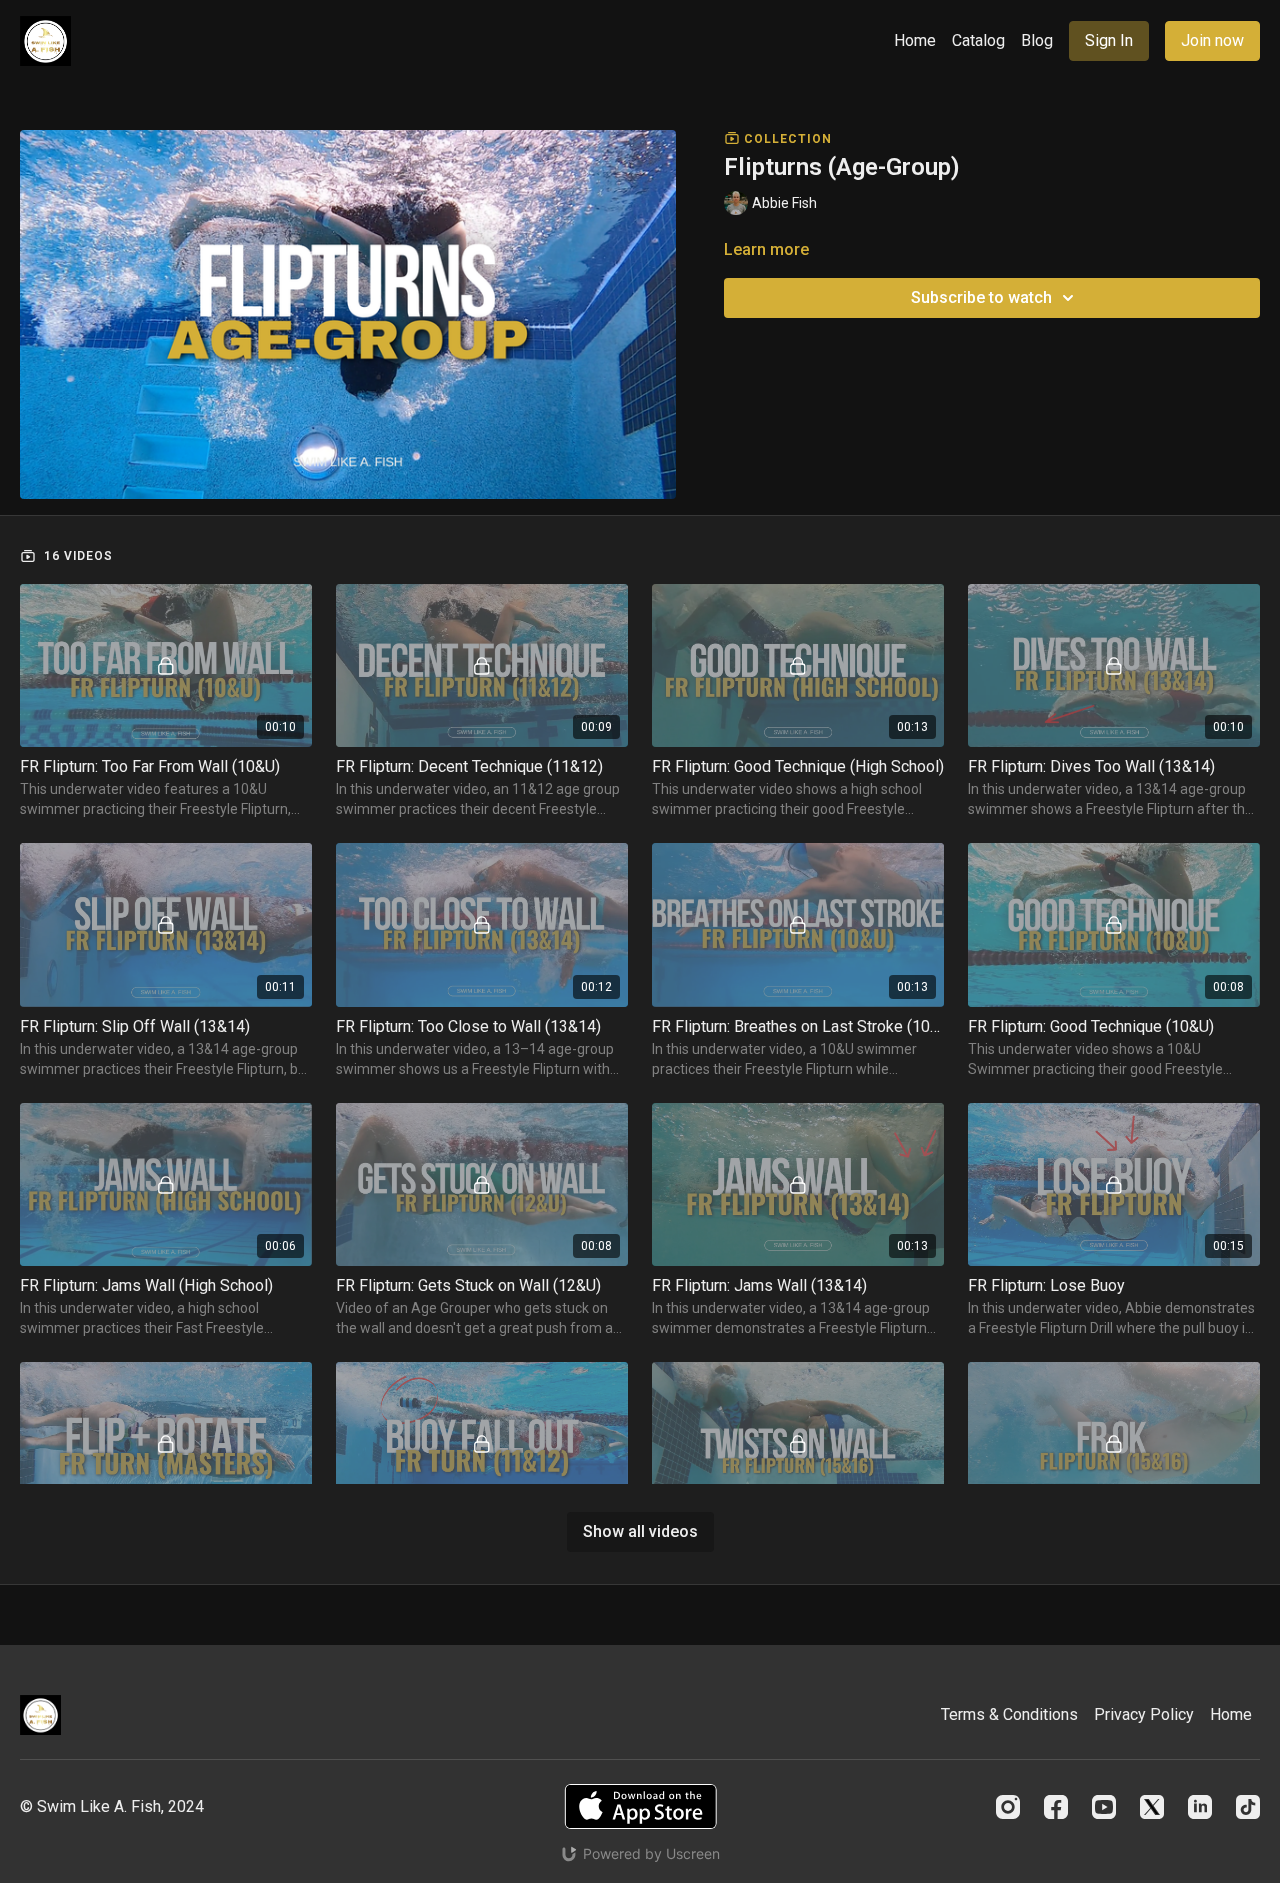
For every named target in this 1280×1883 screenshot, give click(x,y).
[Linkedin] (1200, 1807)
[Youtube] (1104, 1807)
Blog (1037, 40)
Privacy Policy (1144, 1714)
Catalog (978, 40)
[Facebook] (1056, 1807)
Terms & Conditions (1009, 1714)
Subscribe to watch (981, 297)
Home (915, 40)
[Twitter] (1152, 1807)
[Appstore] (640, 1806)
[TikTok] (1248, 1807)
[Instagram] (1008, 1807)
